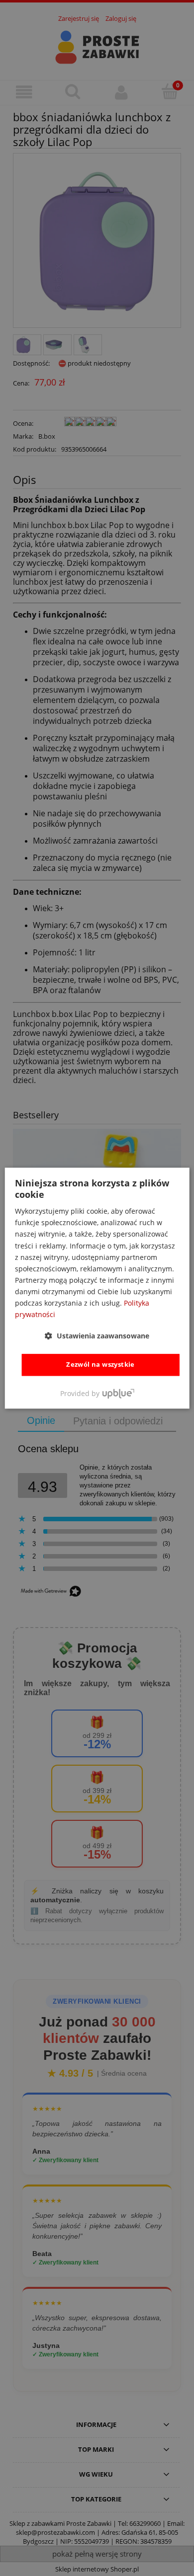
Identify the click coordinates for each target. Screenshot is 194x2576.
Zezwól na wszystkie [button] (100, 1365)
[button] (97, 1336)
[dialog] (97, 1288)
